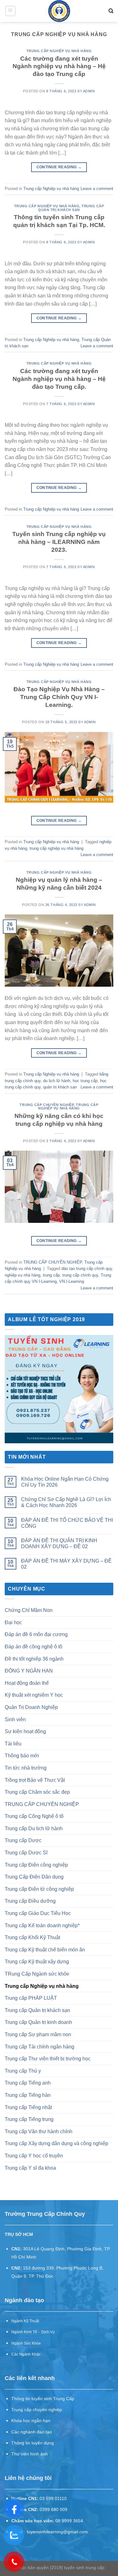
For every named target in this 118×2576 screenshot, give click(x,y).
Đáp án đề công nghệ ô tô (34, 1647)
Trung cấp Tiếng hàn (28, 2095)
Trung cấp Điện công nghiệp (36, 1865)
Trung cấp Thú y (23, 2071)
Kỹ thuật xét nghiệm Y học (34, 1695)
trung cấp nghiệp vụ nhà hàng (56, 848)
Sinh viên (15, 1719)
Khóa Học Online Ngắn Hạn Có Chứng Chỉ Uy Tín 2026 (65, 1482)
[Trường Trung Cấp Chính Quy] (59, 11)
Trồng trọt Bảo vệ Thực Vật (35, 1780)
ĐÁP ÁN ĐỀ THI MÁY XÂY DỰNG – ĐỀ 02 (66, 1564)
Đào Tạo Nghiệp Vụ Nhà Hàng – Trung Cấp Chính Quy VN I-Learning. (59, 697)
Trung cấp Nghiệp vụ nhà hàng (59, 51)
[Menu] (11, 11)
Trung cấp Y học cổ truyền (34, 2156)
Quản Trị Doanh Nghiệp (31, 1707)
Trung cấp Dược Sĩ (26, 1853)
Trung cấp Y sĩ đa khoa (30, 2168)
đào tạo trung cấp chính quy (87, 1269)
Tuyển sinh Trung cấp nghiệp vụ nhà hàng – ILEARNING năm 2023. (59, 542)
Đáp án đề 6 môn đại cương (36, 1634)
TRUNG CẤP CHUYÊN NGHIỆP (47, 1105)
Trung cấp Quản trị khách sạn (71, 208)
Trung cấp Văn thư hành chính (39, 2131)
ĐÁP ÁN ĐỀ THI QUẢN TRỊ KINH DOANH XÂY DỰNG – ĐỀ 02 (59, 1543)
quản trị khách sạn (60, 1087)
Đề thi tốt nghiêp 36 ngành (34, 1659)
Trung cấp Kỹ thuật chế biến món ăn (45, 1950)
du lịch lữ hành (57, 1081)
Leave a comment (97, 189)
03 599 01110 (53, 2499)
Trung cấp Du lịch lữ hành (34, 1828)
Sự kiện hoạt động (25, 1731)
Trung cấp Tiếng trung (29, 2119)
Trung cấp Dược (23, 1840)
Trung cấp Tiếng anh (28, 2083)
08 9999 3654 (69, 2521)
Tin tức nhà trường (26, 1768)
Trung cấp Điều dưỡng (30, 1901)
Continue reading (59, 167)
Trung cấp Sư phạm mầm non (38, 2034)
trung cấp (51, 1275)
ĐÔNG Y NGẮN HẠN (29, 1671)
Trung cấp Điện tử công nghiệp (39, 1889)
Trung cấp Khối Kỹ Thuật (32, 1937)
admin (89, 91)
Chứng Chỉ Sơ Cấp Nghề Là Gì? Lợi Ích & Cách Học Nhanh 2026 (66, 1502)
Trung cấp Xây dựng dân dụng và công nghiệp (56, 2143)
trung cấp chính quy (80, 1275)
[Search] (111, 11)
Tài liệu (13, 1744)
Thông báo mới (22, 1756)
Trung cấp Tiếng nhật (28, 2107)
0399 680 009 (53, 2510)
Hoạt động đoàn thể (27, 1683)
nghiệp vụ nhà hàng (22, 1275)
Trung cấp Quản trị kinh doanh (38, 2022)
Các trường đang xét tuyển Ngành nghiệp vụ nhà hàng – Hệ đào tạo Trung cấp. (59, 379)
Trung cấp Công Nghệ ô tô (34, 1816)
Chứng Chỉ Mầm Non (29, 1610)
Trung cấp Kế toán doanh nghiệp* (42, 1925)
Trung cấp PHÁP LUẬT (31, 1998)
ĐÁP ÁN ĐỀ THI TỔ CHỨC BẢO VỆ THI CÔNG (67, 1523)
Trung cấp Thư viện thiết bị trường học (48, 2059)
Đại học (13, 1622)
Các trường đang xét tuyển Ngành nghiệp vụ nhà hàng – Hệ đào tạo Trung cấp (59, 66)
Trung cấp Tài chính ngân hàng (39, 2047)
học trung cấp (85, 1081)
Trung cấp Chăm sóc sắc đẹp (37, 1792)
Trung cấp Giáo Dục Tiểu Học (38, 1913)
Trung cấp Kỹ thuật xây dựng (37, 1962)
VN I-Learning (72, 1281)
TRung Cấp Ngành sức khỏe (37, 1974)
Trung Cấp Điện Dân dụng (34, 1877)
